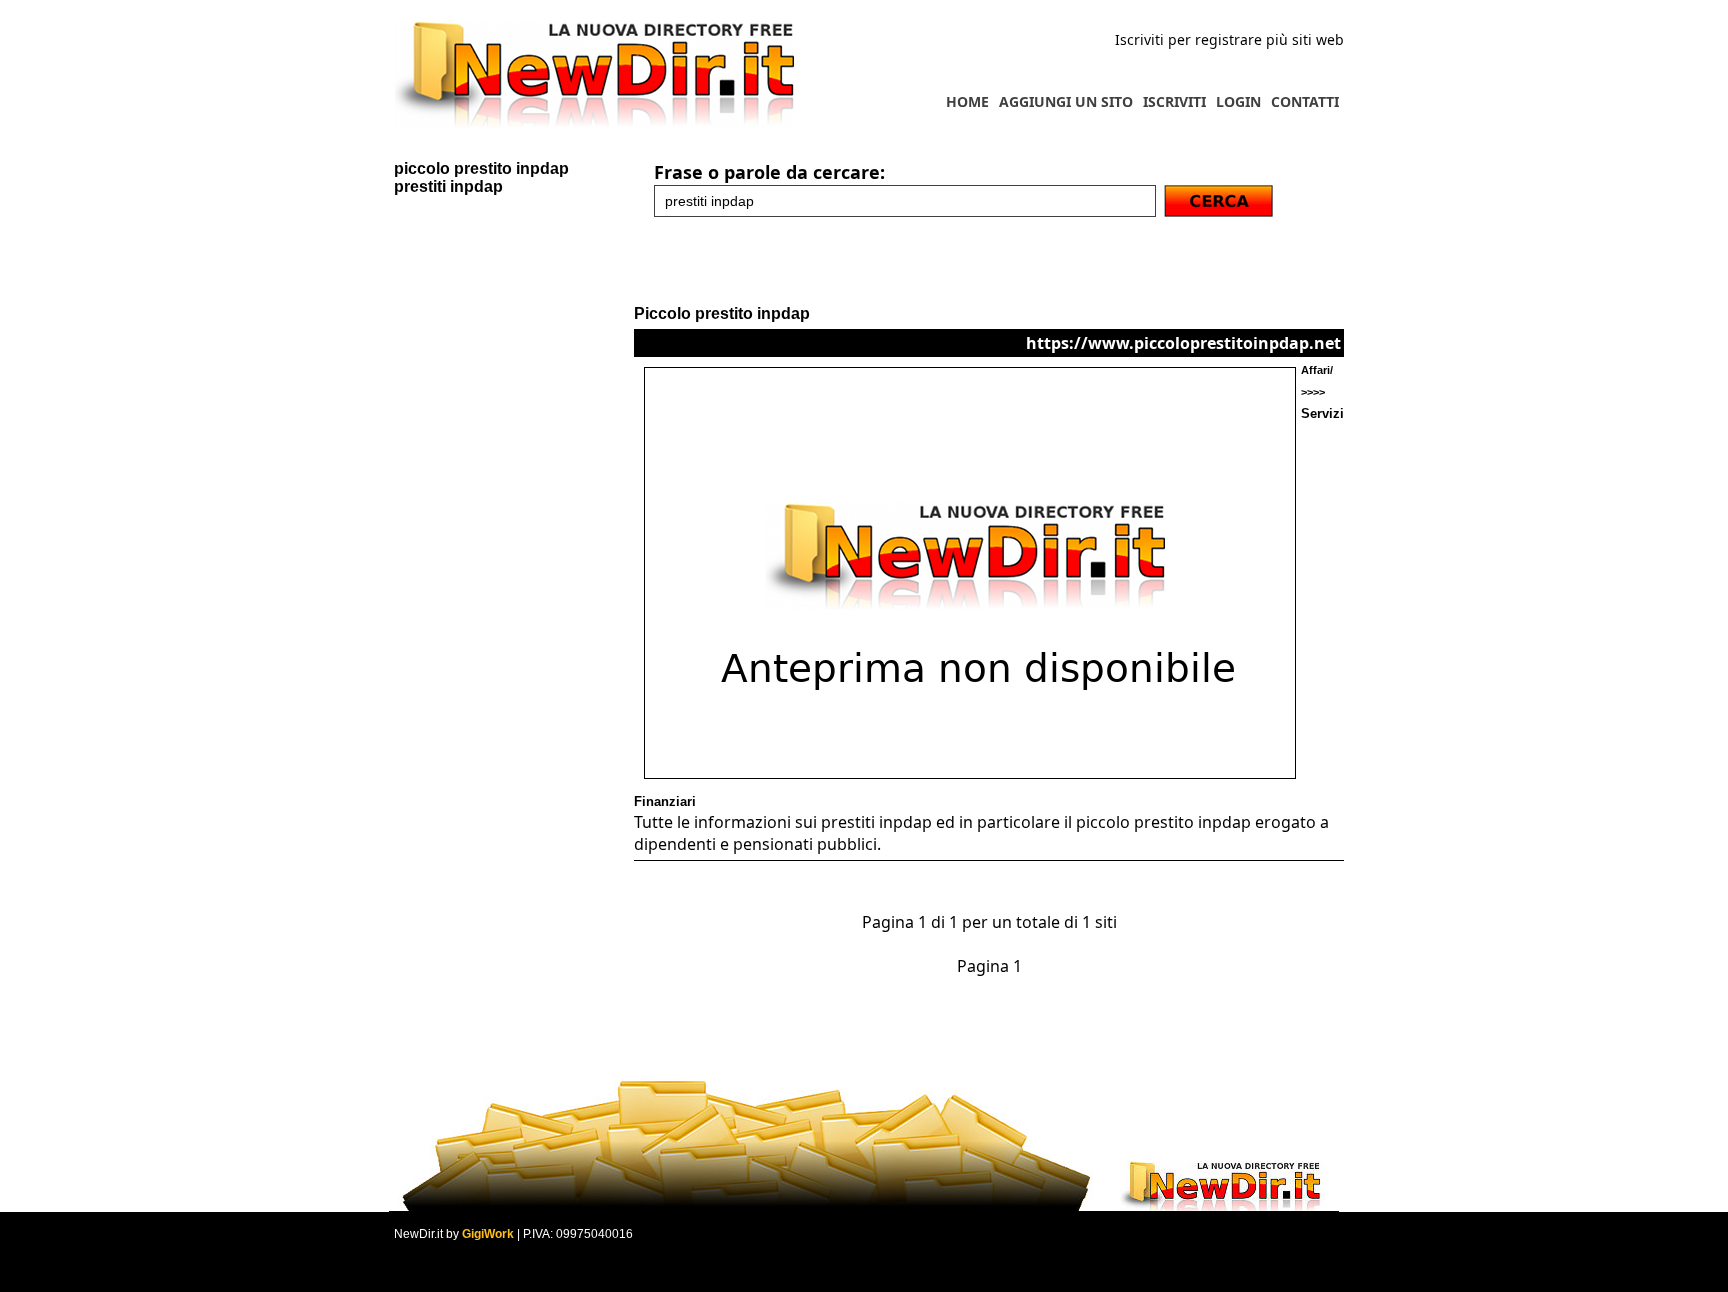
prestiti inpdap (448, 186)
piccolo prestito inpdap (481, 168)
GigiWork (488, 1234)
